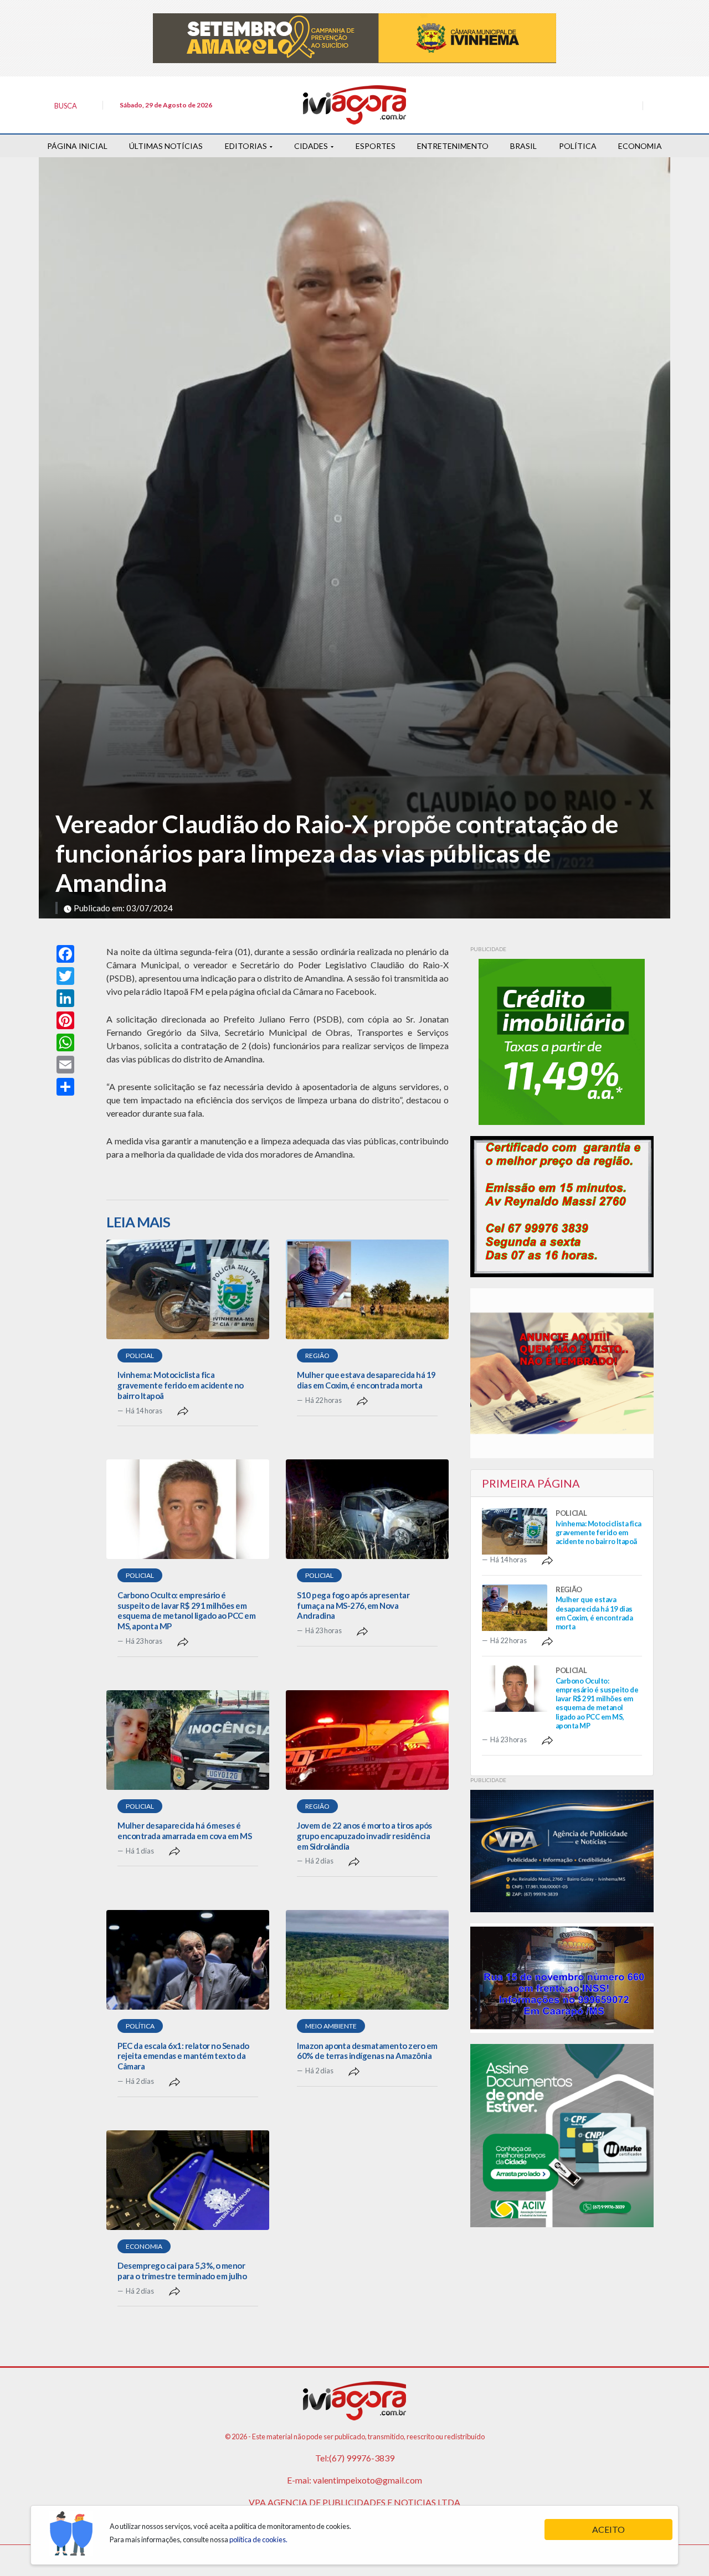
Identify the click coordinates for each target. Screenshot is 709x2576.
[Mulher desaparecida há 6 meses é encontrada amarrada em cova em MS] (188, 1740)
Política (578, 146)
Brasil (523, 146)
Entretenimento (453, 146)
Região (317, 1356)
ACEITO (608, 2529)
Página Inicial (77, 146)
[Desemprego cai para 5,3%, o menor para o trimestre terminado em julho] (188, 2180)
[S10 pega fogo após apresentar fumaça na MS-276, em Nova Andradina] (367, 1509)
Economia (640, 146)
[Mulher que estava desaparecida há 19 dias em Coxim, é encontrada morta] (367, 1289)
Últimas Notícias (166, 146)
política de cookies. (258, 2539)
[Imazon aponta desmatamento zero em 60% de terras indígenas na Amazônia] (367, 1960)
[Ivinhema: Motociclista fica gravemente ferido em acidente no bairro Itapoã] (188, 1289)
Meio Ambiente (331, 2026)
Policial (140, 1356)
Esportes (376, 146)
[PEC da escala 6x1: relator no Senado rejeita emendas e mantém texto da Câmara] (188, 1960)
